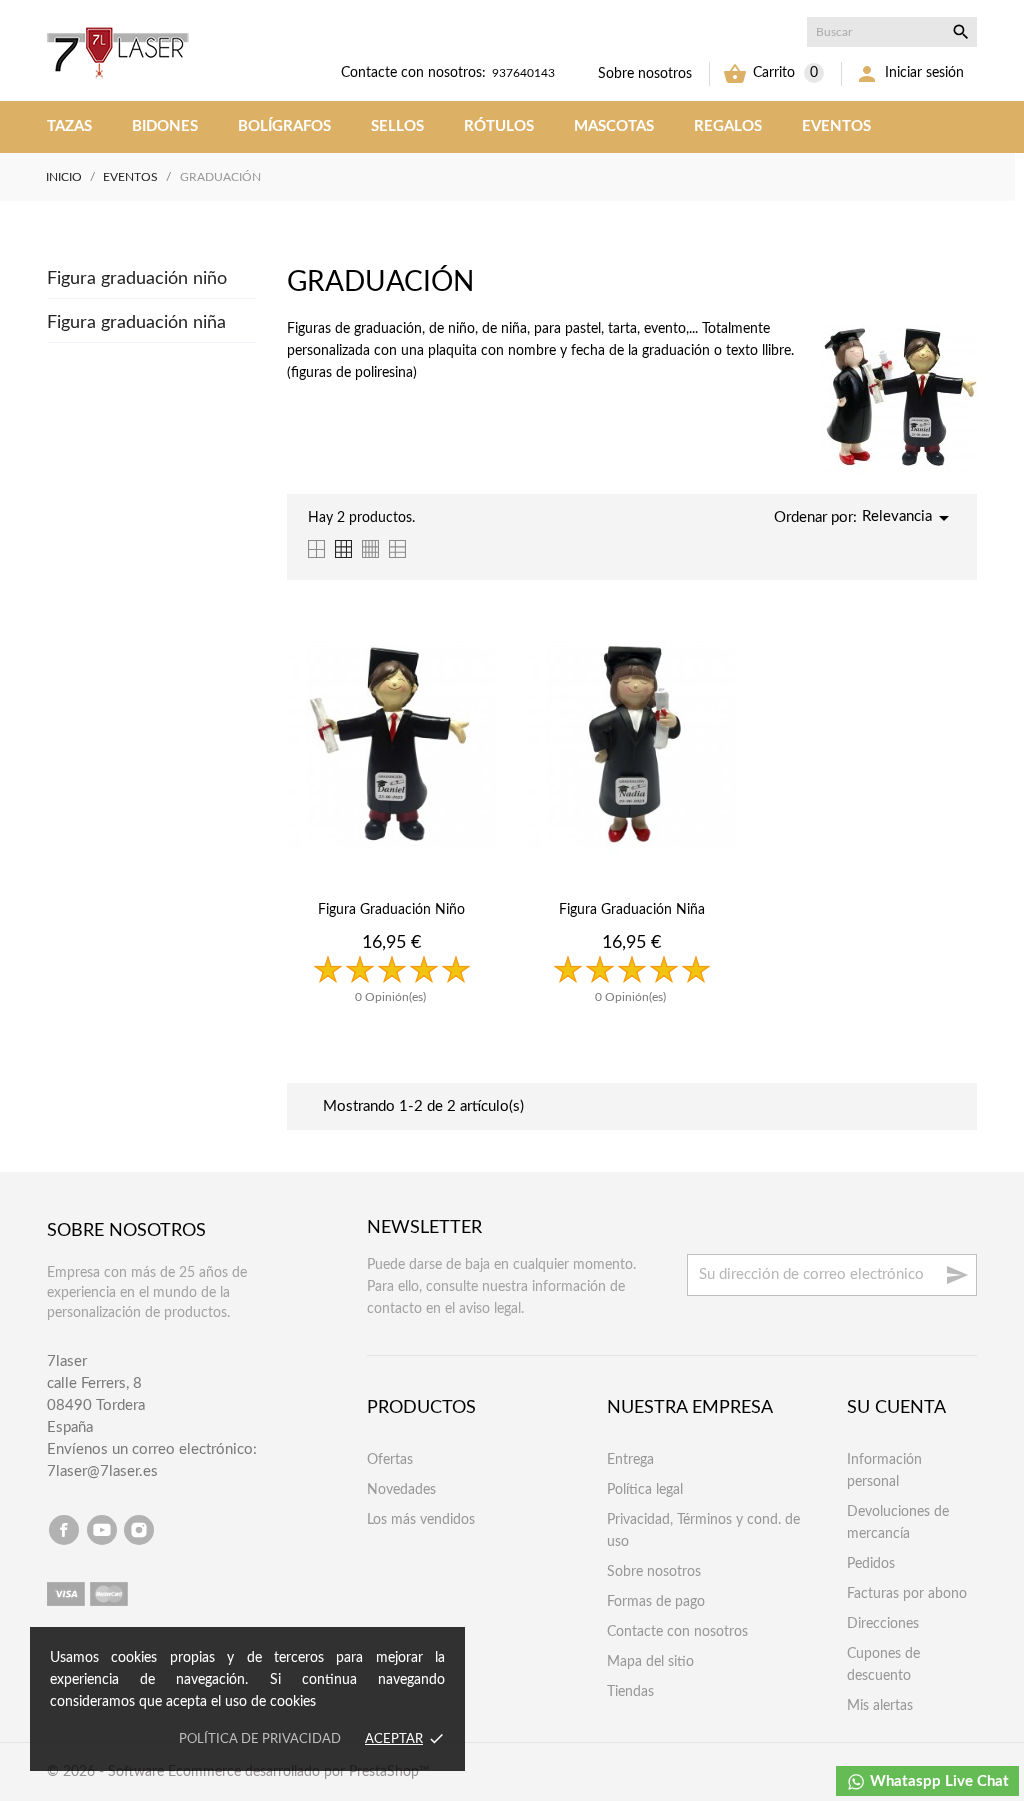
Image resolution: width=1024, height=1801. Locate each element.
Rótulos (499, 126)
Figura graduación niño (137, 279)
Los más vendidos (421, 1520)
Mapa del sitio (650, 1662)
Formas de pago (656, 1602)
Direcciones (883, 1624)
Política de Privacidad (260, 1739)
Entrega (630, 1460)
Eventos (836, 126)
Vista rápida (391, 1043)
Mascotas (614, 126)
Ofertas (390, 1460)
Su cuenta (896, 1408)
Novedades (401, 1490)
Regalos (728, 126)
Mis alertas (880, 1706)
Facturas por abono (907, 1594)
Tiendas (630, 1692)
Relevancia (909, 518)
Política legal (645, 1490)
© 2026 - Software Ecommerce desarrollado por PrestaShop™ (238, 1772)
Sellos (397, 126)
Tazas (69, 126)
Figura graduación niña (136, 323)
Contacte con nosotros (677, 1632)
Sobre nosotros (645, 74)
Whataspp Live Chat (937, 1781)
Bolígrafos (284, 126)
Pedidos (871, 1564)
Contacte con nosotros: (413, 73)
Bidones (165, 126)
